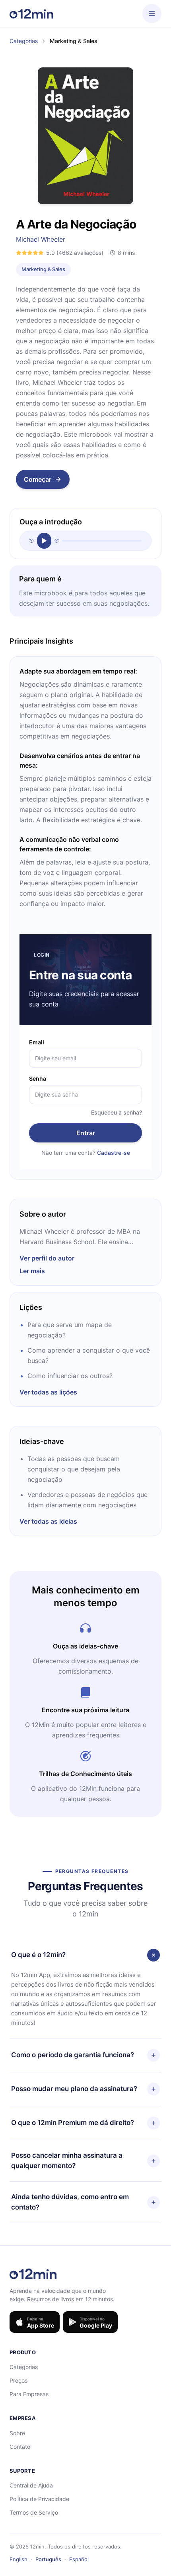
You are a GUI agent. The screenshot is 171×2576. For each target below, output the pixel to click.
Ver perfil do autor (47, 1258)
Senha (38, 1078)
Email (37, 1042)
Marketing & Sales (43, 269)
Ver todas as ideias (48, 1521)
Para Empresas (29, 2394)
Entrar (86, 1133)
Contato (20, 2447)
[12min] (31, 14)
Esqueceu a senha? (117, 1112)
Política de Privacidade (39, 2499)
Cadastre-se (114, 1153)
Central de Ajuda (31, 2485)
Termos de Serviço (34, 2512)
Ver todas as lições (48, 1392)
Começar (38, 479)
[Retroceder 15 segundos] (32, 541)
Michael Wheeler (41, 239)
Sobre (17, 2433)
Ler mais (32, 1271)
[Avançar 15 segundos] (57, 541)
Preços (18, 2380)
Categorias (24, 41)
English (18, 2559)
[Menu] (152, 14)
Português (48, 2559)
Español (79, 2559)
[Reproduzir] (44, 541)
